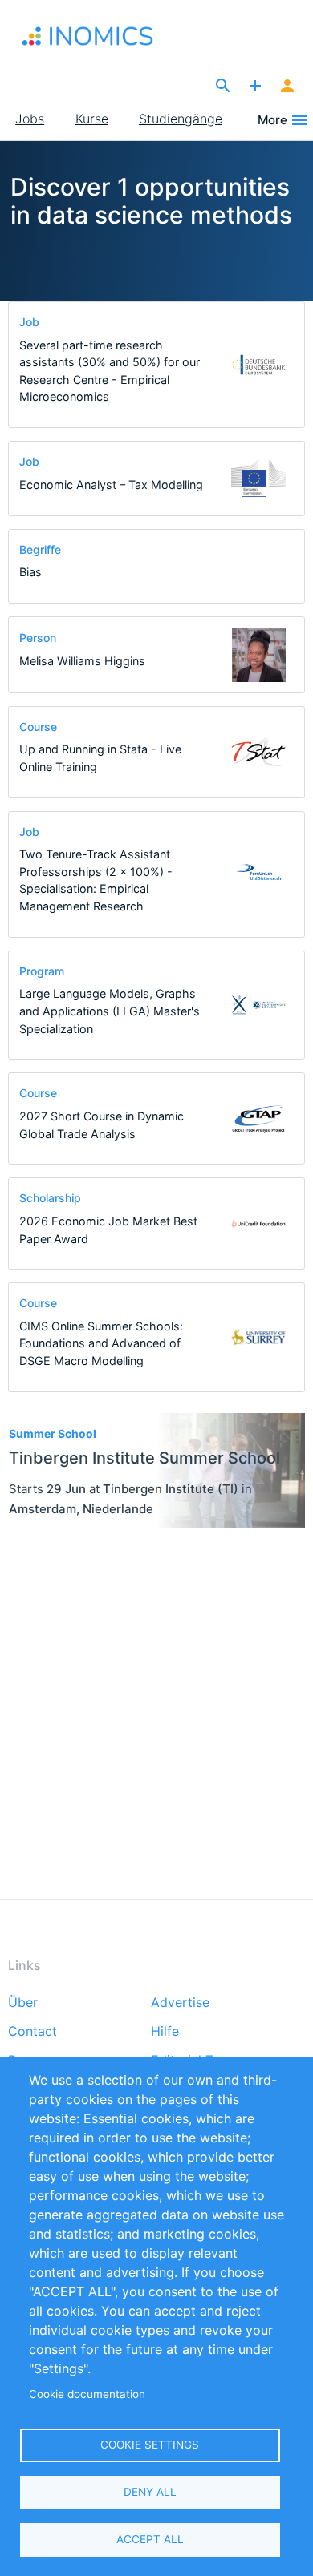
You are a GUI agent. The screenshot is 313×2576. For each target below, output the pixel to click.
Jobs (30, 119)
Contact (33, 2032)
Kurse (92, 119)
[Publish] (255, 87)
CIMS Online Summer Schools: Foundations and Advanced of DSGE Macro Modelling (101, 1343)
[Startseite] (98, 36)
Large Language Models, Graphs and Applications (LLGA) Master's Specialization (110, 1011)
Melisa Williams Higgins (82, 661)
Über (23, 2003)
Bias (30, 572)
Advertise (180, 2003)
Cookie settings (150, 2445)
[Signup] (287, 87)
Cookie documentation (87, 2394)
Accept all (150, 2539)
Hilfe (165, 2032)
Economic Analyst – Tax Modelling (111, 485)
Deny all (150, 2492)
